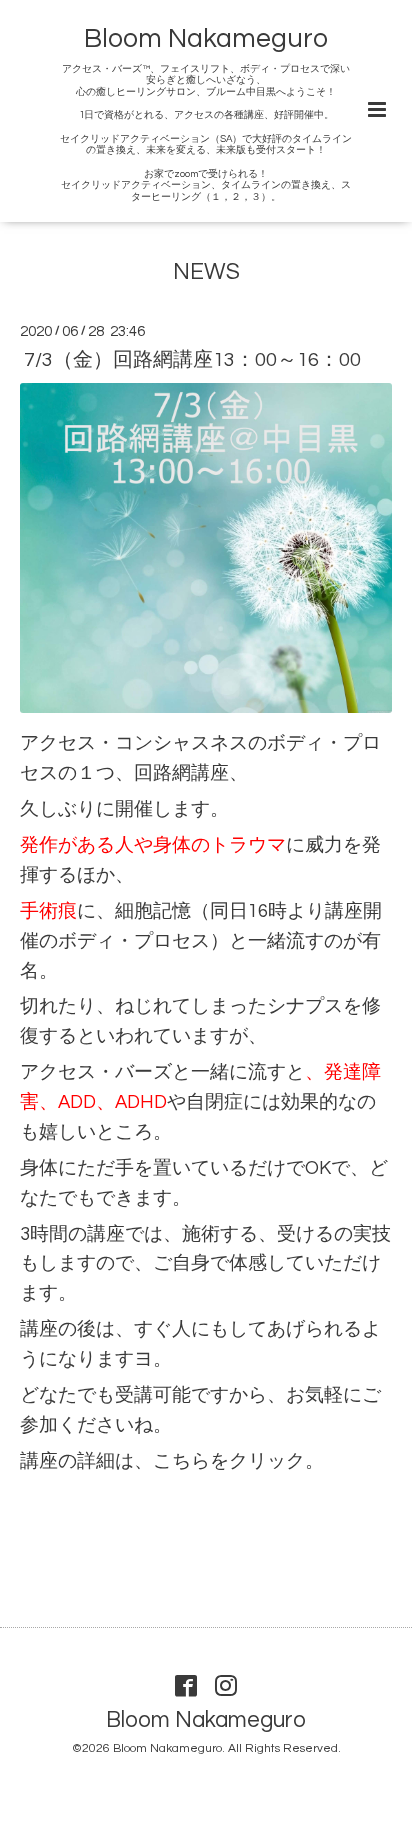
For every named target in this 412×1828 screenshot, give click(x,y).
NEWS (206, 272)
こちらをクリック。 (238, 1461)
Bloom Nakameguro (206, 39)
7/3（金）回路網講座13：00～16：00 (192, 360)
